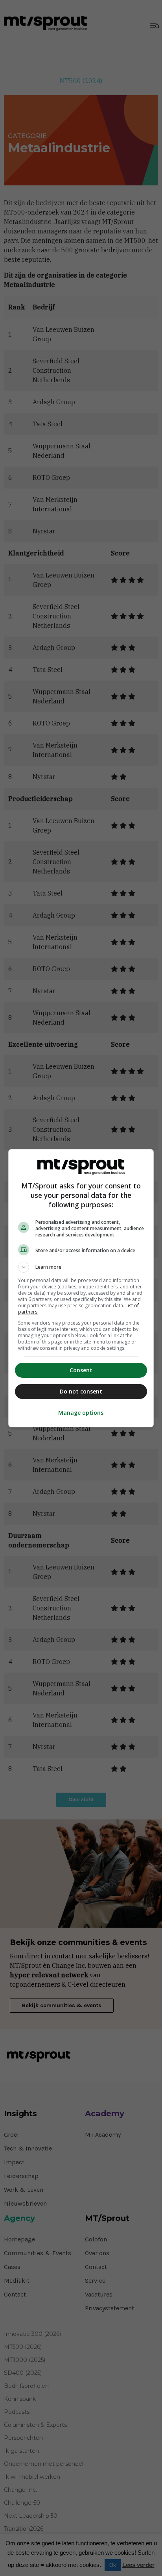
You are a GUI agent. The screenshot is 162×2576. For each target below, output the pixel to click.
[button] (81, 1267)
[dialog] (81, 1288)
